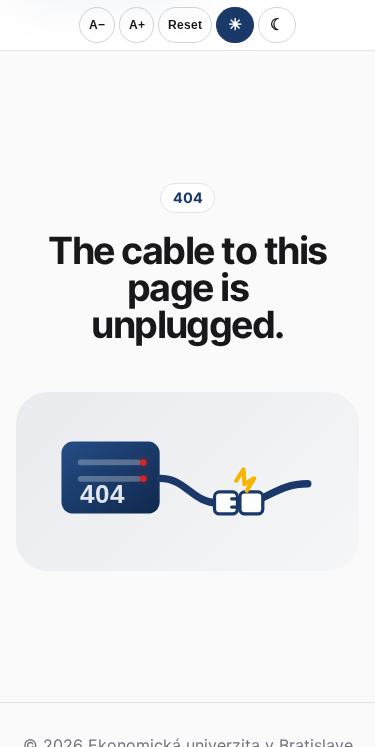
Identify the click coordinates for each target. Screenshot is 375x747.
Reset (185, 25)
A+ (137, 25)
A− (97, 25)
